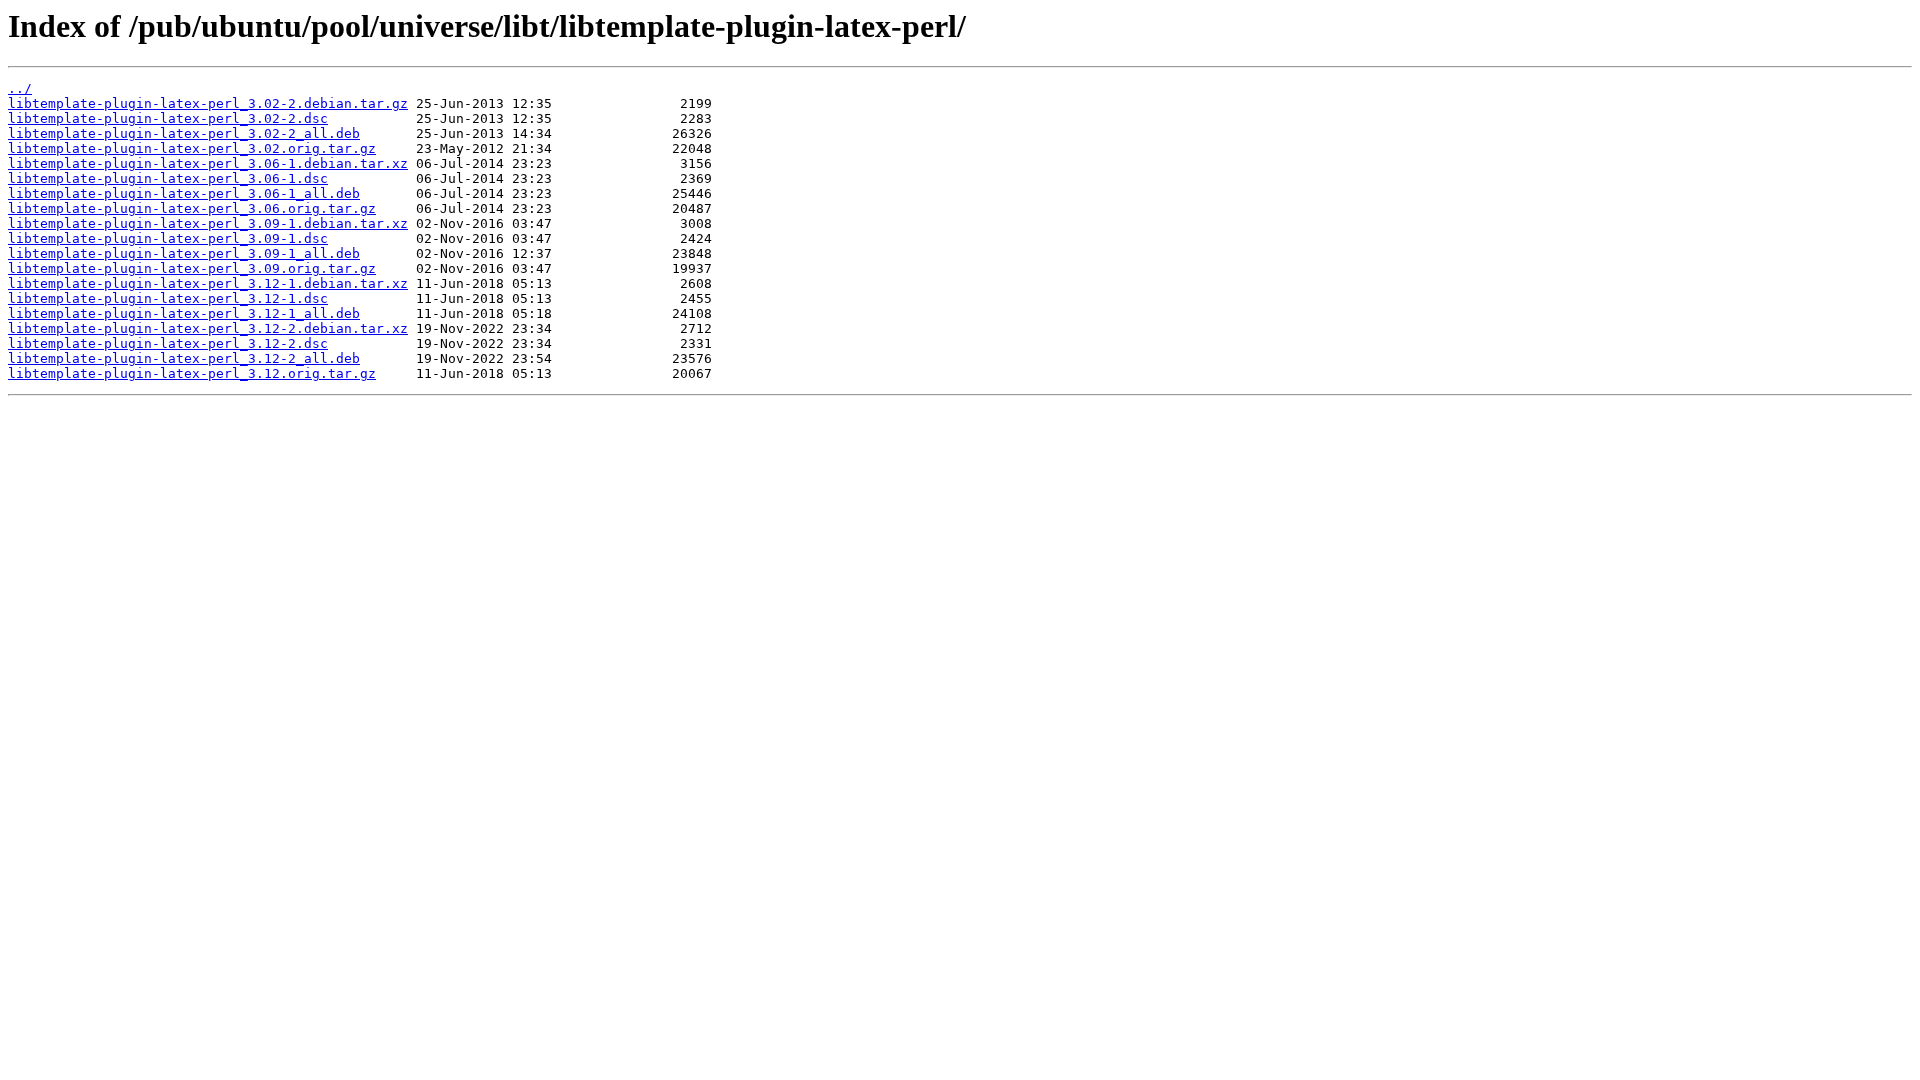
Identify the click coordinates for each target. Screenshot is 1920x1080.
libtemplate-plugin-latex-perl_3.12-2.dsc (168, 343)
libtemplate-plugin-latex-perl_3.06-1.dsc (168, 178)
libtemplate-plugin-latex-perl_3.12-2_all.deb (184, 358)
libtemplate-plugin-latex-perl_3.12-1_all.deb (184, 313)
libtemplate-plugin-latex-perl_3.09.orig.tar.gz (192, 268)
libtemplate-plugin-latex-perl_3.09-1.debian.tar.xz (208, 223)
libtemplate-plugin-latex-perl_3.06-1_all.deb (184, 193)
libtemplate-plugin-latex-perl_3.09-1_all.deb (184, 253)
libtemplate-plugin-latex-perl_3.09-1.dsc (168, 238)
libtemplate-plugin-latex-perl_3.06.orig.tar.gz (192, 208)
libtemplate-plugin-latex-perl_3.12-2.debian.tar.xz (208, 328)
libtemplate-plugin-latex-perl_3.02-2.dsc (168, 118)
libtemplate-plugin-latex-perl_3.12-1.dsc (168, 298)
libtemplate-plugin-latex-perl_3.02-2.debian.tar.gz (208, 103)
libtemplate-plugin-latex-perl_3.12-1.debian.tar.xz (208, 283)
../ (20, 88)
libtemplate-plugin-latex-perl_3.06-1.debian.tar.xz (208, 163)
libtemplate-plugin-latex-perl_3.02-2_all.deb (184, 133)
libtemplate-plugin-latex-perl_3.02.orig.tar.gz (192, 148)
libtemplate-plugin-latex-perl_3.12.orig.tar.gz (192, 373)
